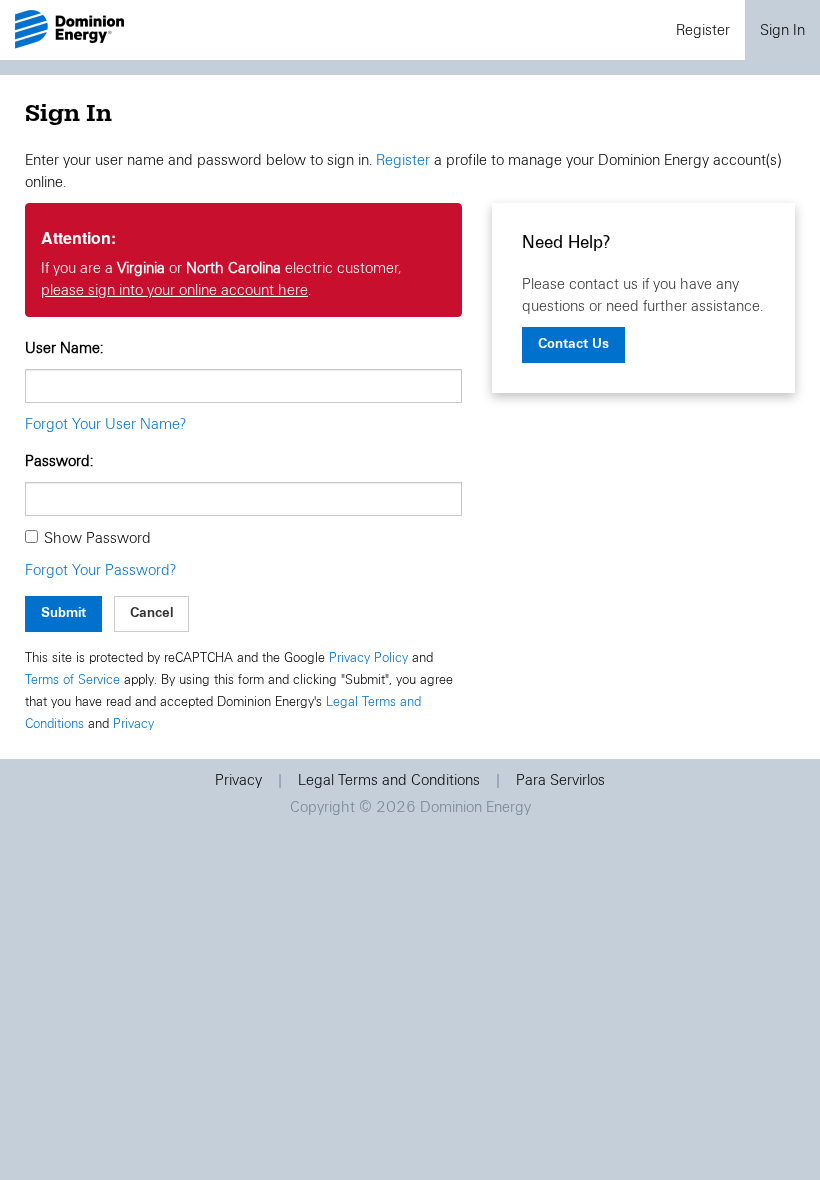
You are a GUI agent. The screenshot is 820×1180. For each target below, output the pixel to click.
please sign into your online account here (174, 290)
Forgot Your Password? (100, 570)
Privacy (133, 724)
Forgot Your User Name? (105, 424)
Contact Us (573, 343)
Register (703, 30)
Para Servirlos (560, 780)
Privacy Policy (368, 658)
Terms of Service (72, 680)
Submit (63, 612)
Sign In (782, 30)
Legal (389, 780)
